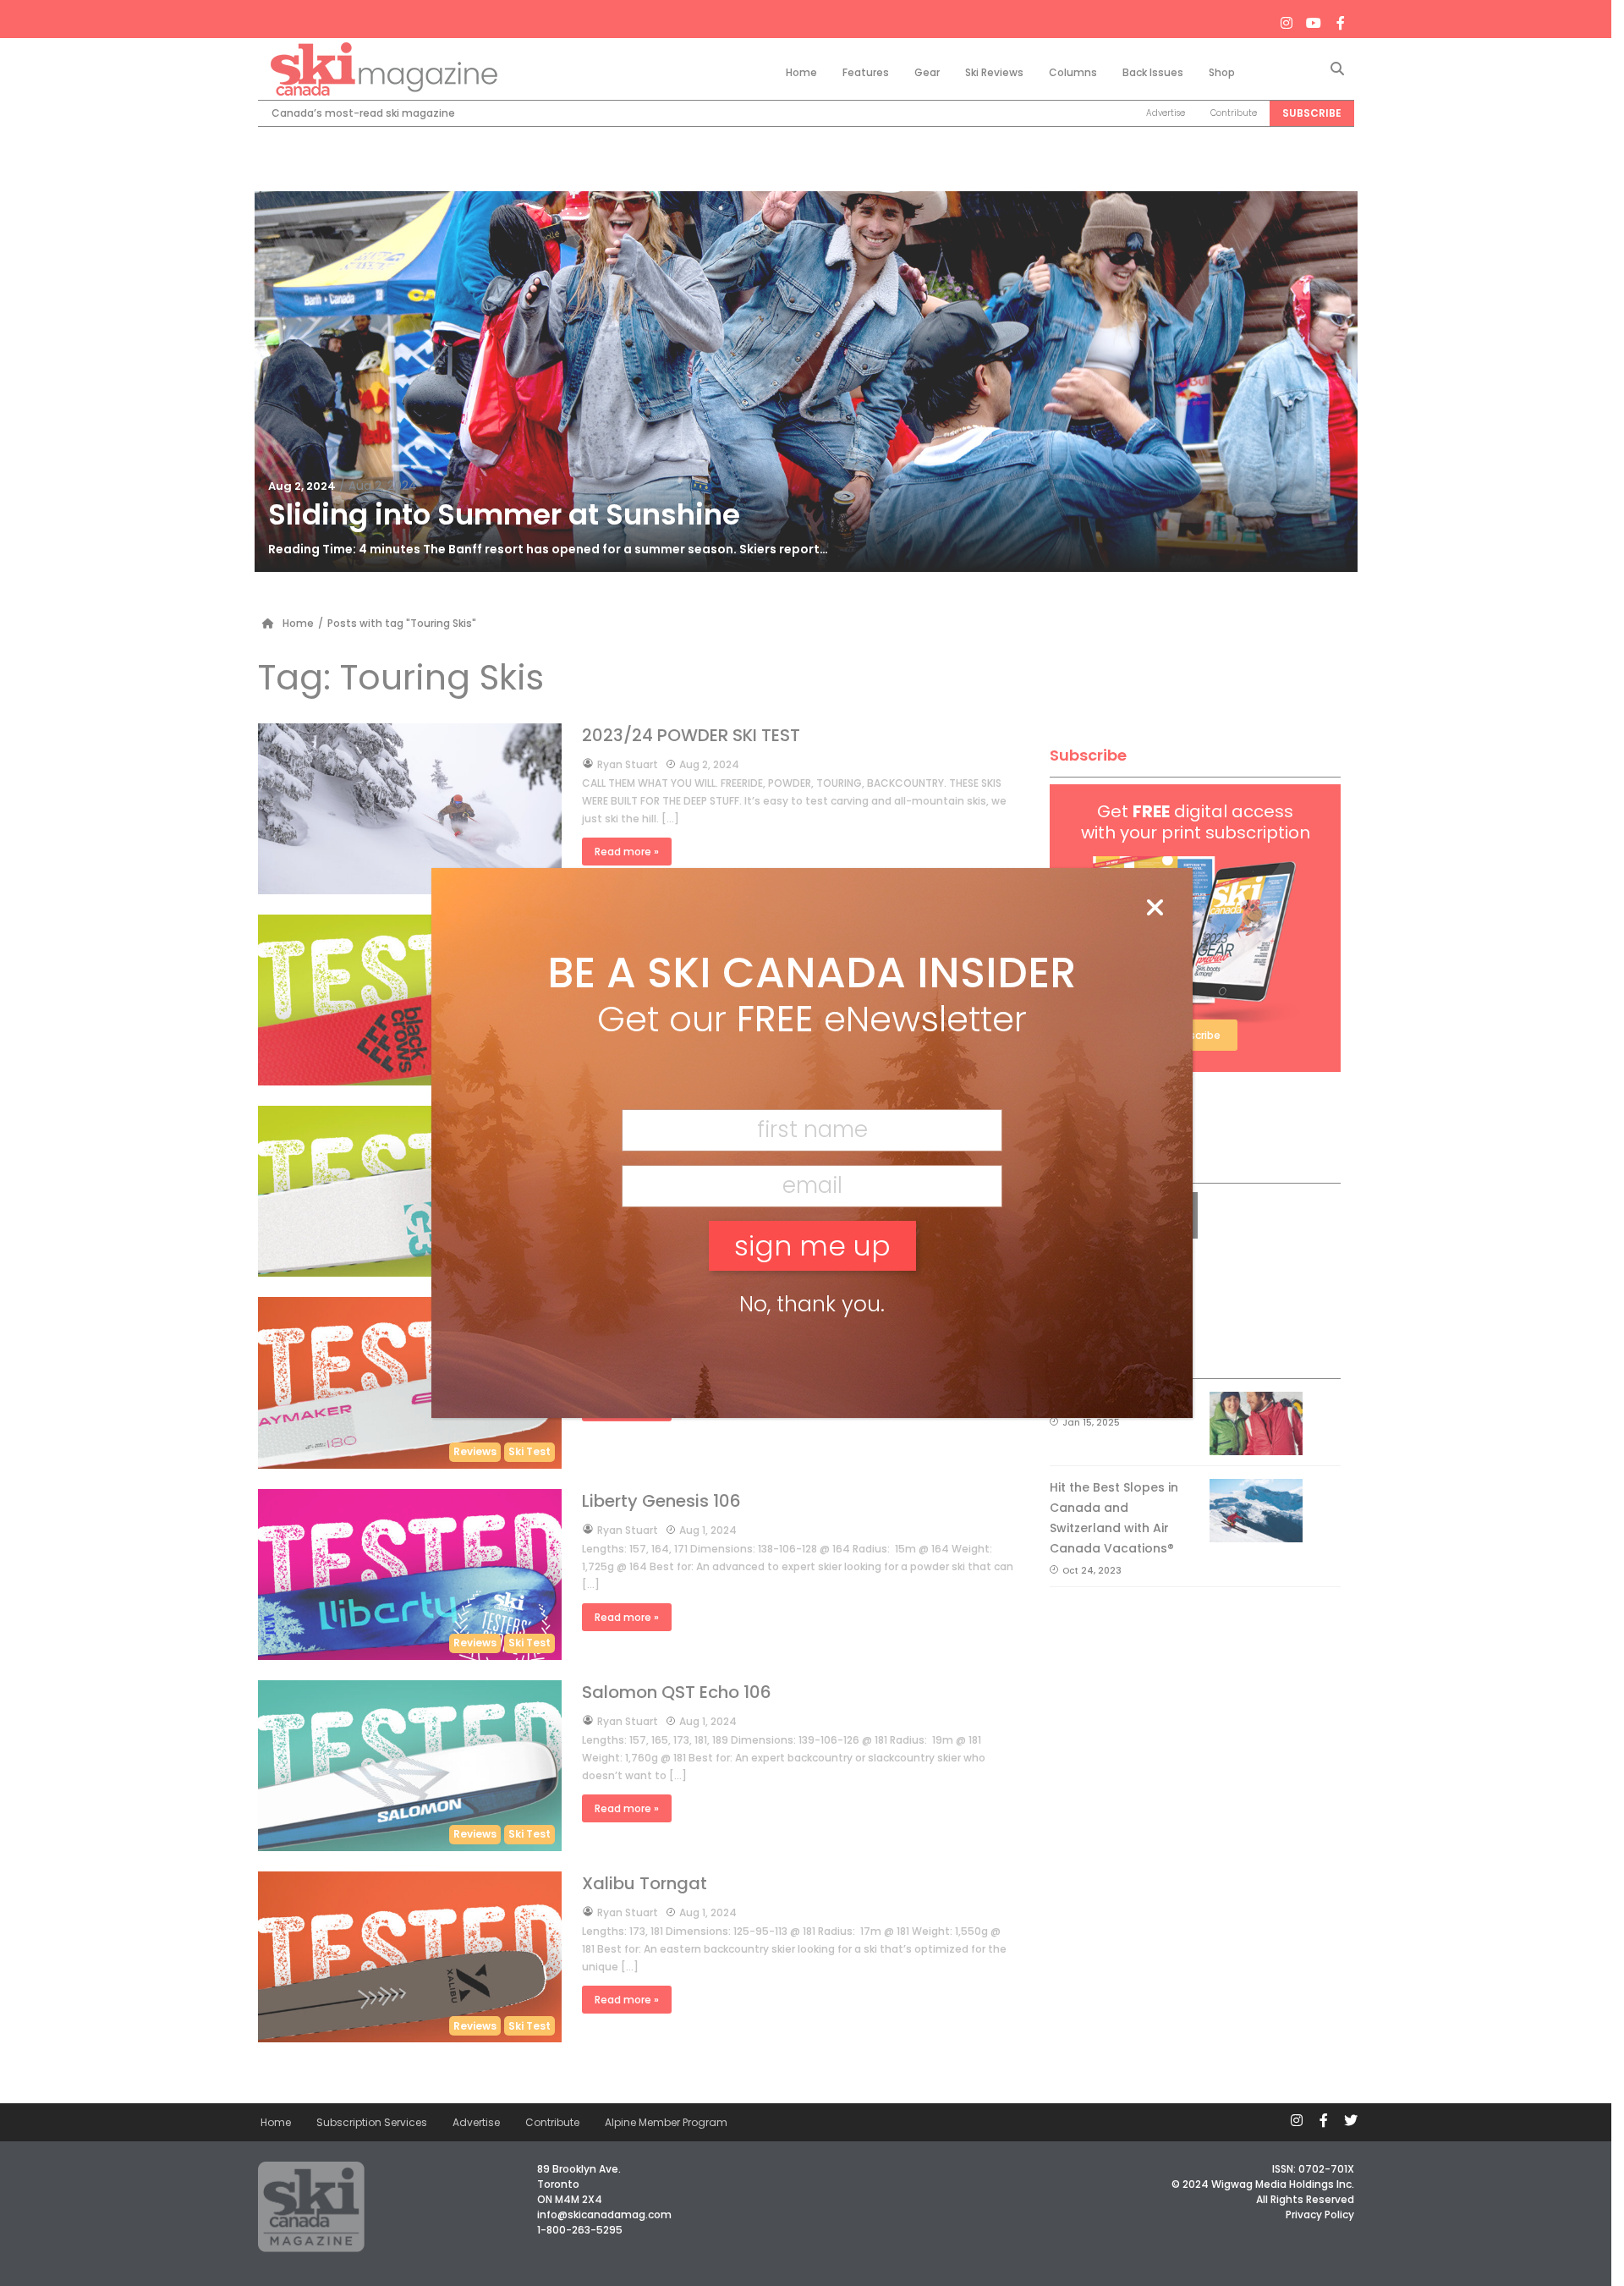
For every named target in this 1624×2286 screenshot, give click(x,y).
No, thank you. (812, 1304)
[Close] (1155, 909)
